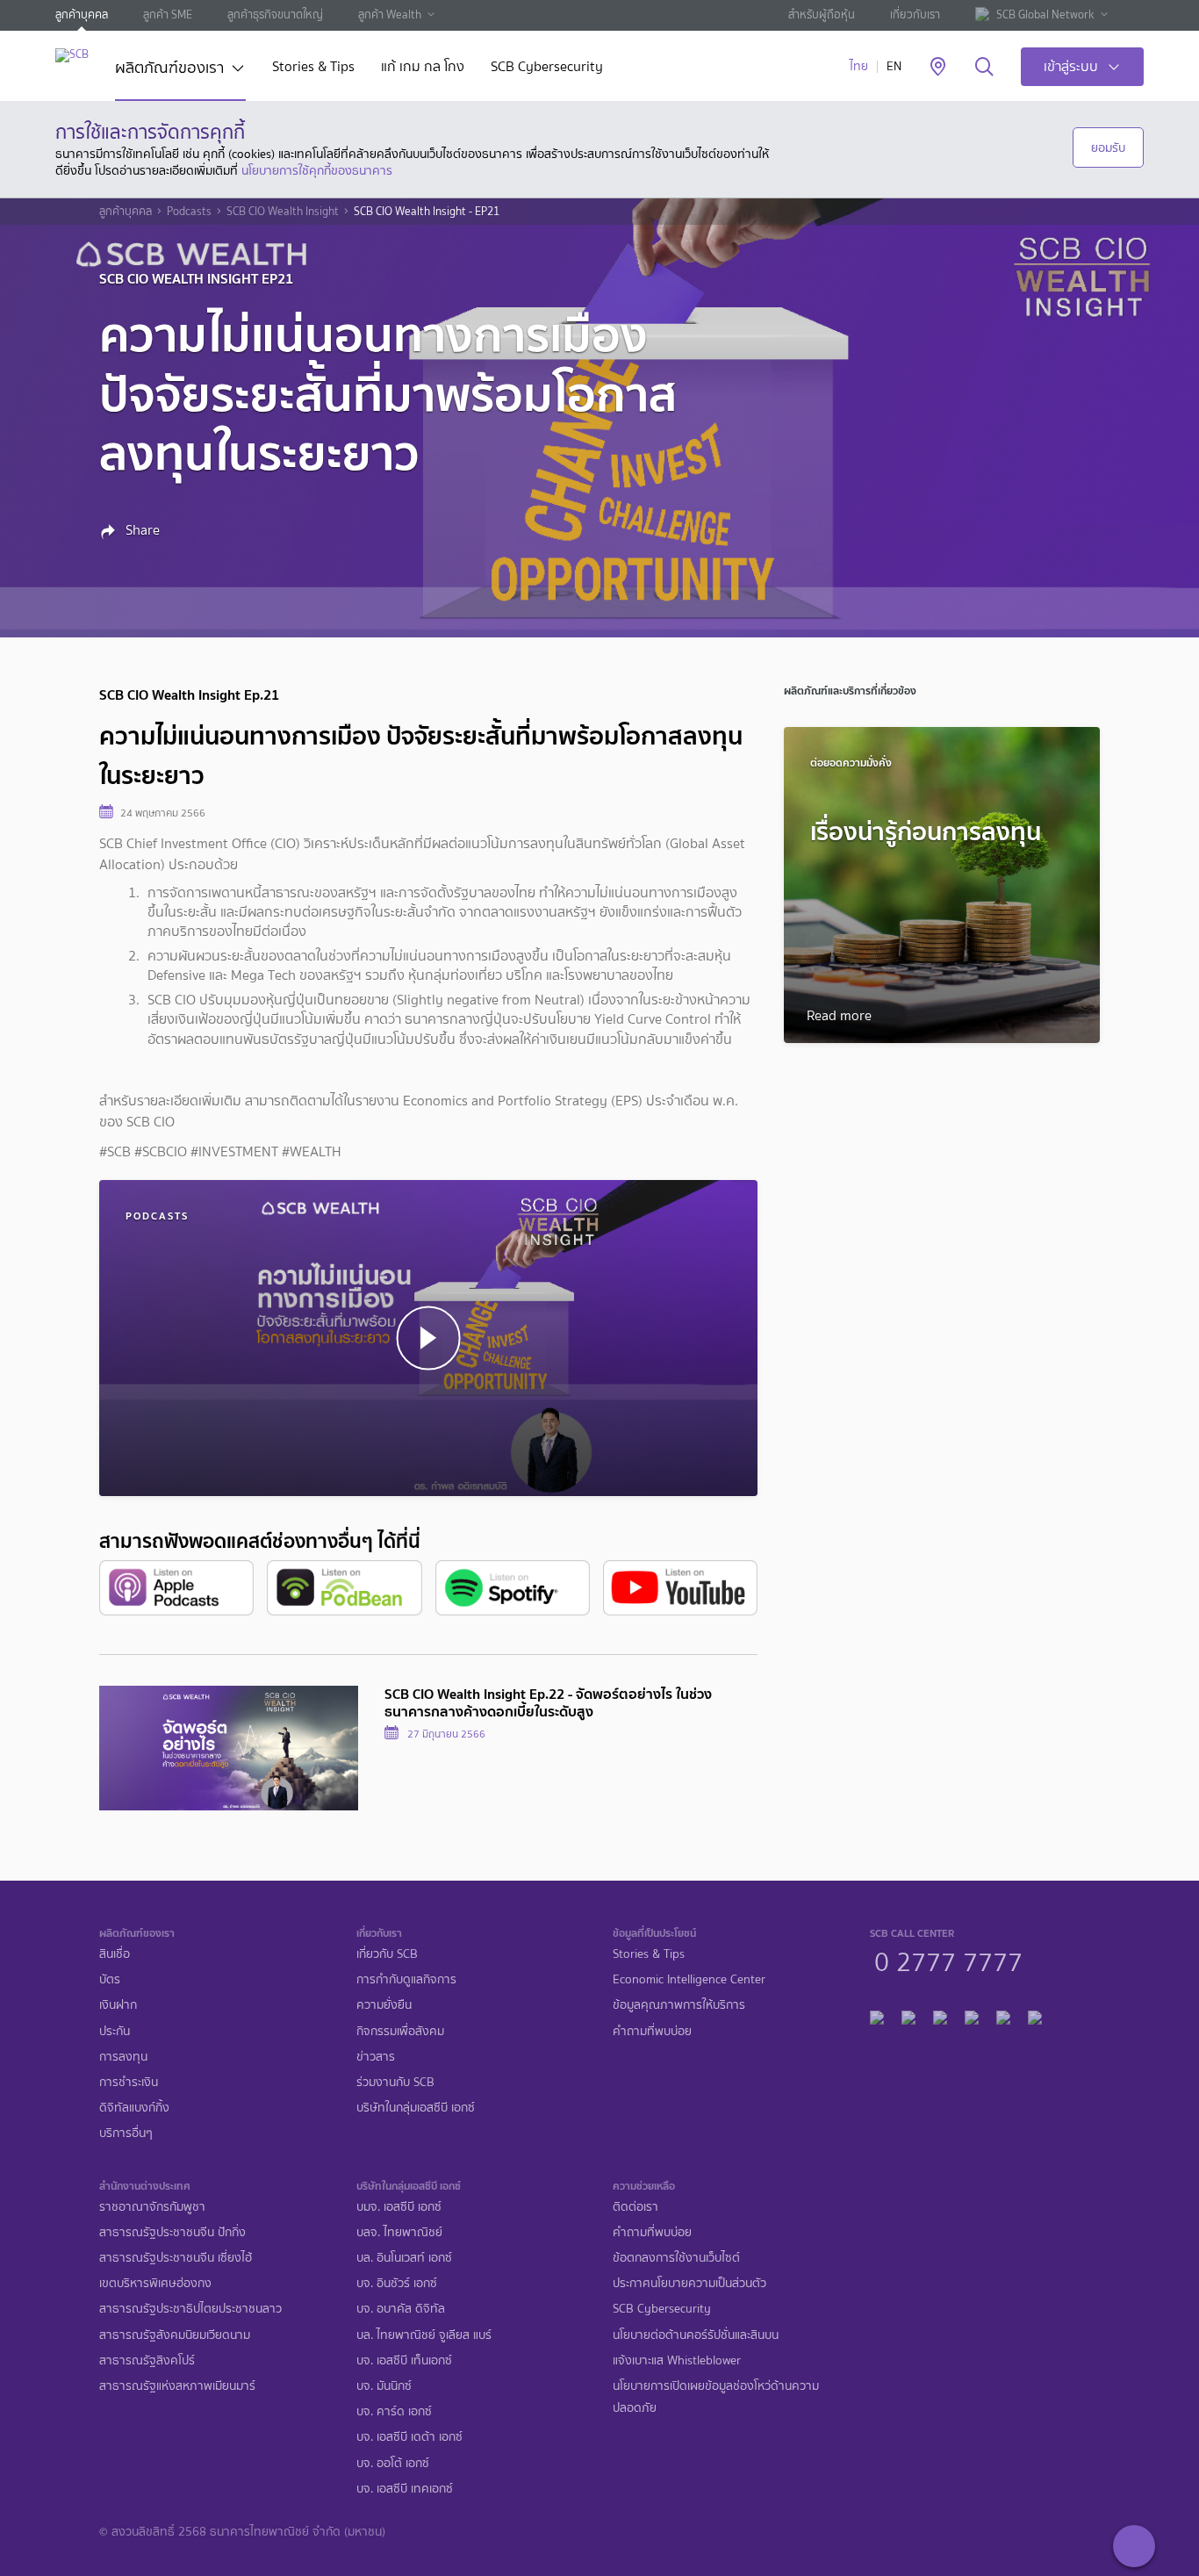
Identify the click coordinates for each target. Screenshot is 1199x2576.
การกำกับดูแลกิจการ (406, 1979)
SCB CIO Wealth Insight (283, 212)
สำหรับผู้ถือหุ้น (822, 14)
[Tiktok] (940, 2015)
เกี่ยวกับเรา (915, 14)
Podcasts (189, 212)
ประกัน (115, 2031)
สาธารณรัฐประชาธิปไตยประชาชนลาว (190, 2309)
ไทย (859, 66)
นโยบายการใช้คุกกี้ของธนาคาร (317, 170)
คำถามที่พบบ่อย (652, 2031)
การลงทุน (123, 2057)
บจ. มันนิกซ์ (384, 2386)
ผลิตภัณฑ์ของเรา (169, 69)
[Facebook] (877, 2015)
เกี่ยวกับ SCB (387, 1954)
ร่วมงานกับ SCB (395, 2082)
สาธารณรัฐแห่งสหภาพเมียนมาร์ (177, 2386)
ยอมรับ (1108, 148)
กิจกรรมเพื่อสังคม (400, 2031)
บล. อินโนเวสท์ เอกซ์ (404, 2258)
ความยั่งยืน (384, 2005)
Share (141, 530)
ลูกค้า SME (168, 14)
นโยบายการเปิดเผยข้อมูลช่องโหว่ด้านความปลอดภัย (716, 2397)
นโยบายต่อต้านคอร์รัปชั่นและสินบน (696, 2335)
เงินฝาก (118, 2005)
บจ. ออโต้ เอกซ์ (393, 2463)
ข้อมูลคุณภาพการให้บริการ (679, 2005)
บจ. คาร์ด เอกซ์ (394, 2411)
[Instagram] (1035, 2015)
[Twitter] (1003, 2015)
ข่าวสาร (376, 2057)
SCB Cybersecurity (547, 68)
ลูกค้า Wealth (390, 14)
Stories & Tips (313, 68)
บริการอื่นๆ (126, 2133)
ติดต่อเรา (635, 2207)
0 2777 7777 (948, 1960)
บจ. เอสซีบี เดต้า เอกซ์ (409, 2437)
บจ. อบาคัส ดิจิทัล (401, 2309)
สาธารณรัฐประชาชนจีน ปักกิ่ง (172, 2232)
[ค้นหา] (984, 68)
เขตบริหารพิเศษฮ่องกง (155, 2283)
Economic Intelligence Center (689, 1979)
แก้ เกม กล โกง (423, 68)
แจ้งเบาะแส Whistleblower (677, 2360)
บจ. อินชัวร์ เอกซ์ (397, 2283)
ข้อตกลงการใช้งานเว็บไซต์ (676, 2258)
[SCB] (72, 55)
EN (894, 66)
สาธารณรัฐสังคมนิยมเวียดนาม (175, 2335)
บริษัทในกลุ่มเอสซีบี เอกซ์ (416, 2108)
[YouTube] (972, 2015)
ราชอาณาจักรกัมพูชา (152, 2207)
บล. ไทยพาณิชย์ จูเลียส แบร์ (424, 2335)
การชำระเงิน (129, 2082)
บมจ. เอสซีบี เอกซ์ (399, 2207)
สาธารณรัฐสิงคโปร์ (147, 2360)
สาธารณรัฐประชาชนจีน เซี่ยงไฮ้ (176, 2258)
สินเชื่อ (115, 1954)
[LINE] (908, 2015)
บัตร (110, 1979)
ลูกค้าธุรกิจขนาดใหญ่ (275, 14)
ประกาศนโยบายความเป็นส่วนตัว (689, 2283)
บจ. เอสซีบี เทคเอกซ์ (405, 2489)
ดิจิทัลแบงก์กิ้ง (134, 2108)
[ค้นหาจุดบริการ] (938, 68)
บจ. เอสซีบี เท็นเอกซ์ (404, 2360)
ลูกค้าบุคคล (82, 14)
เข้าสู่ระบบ (1071, 66)
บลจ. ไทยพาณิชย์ (399, 2232)
